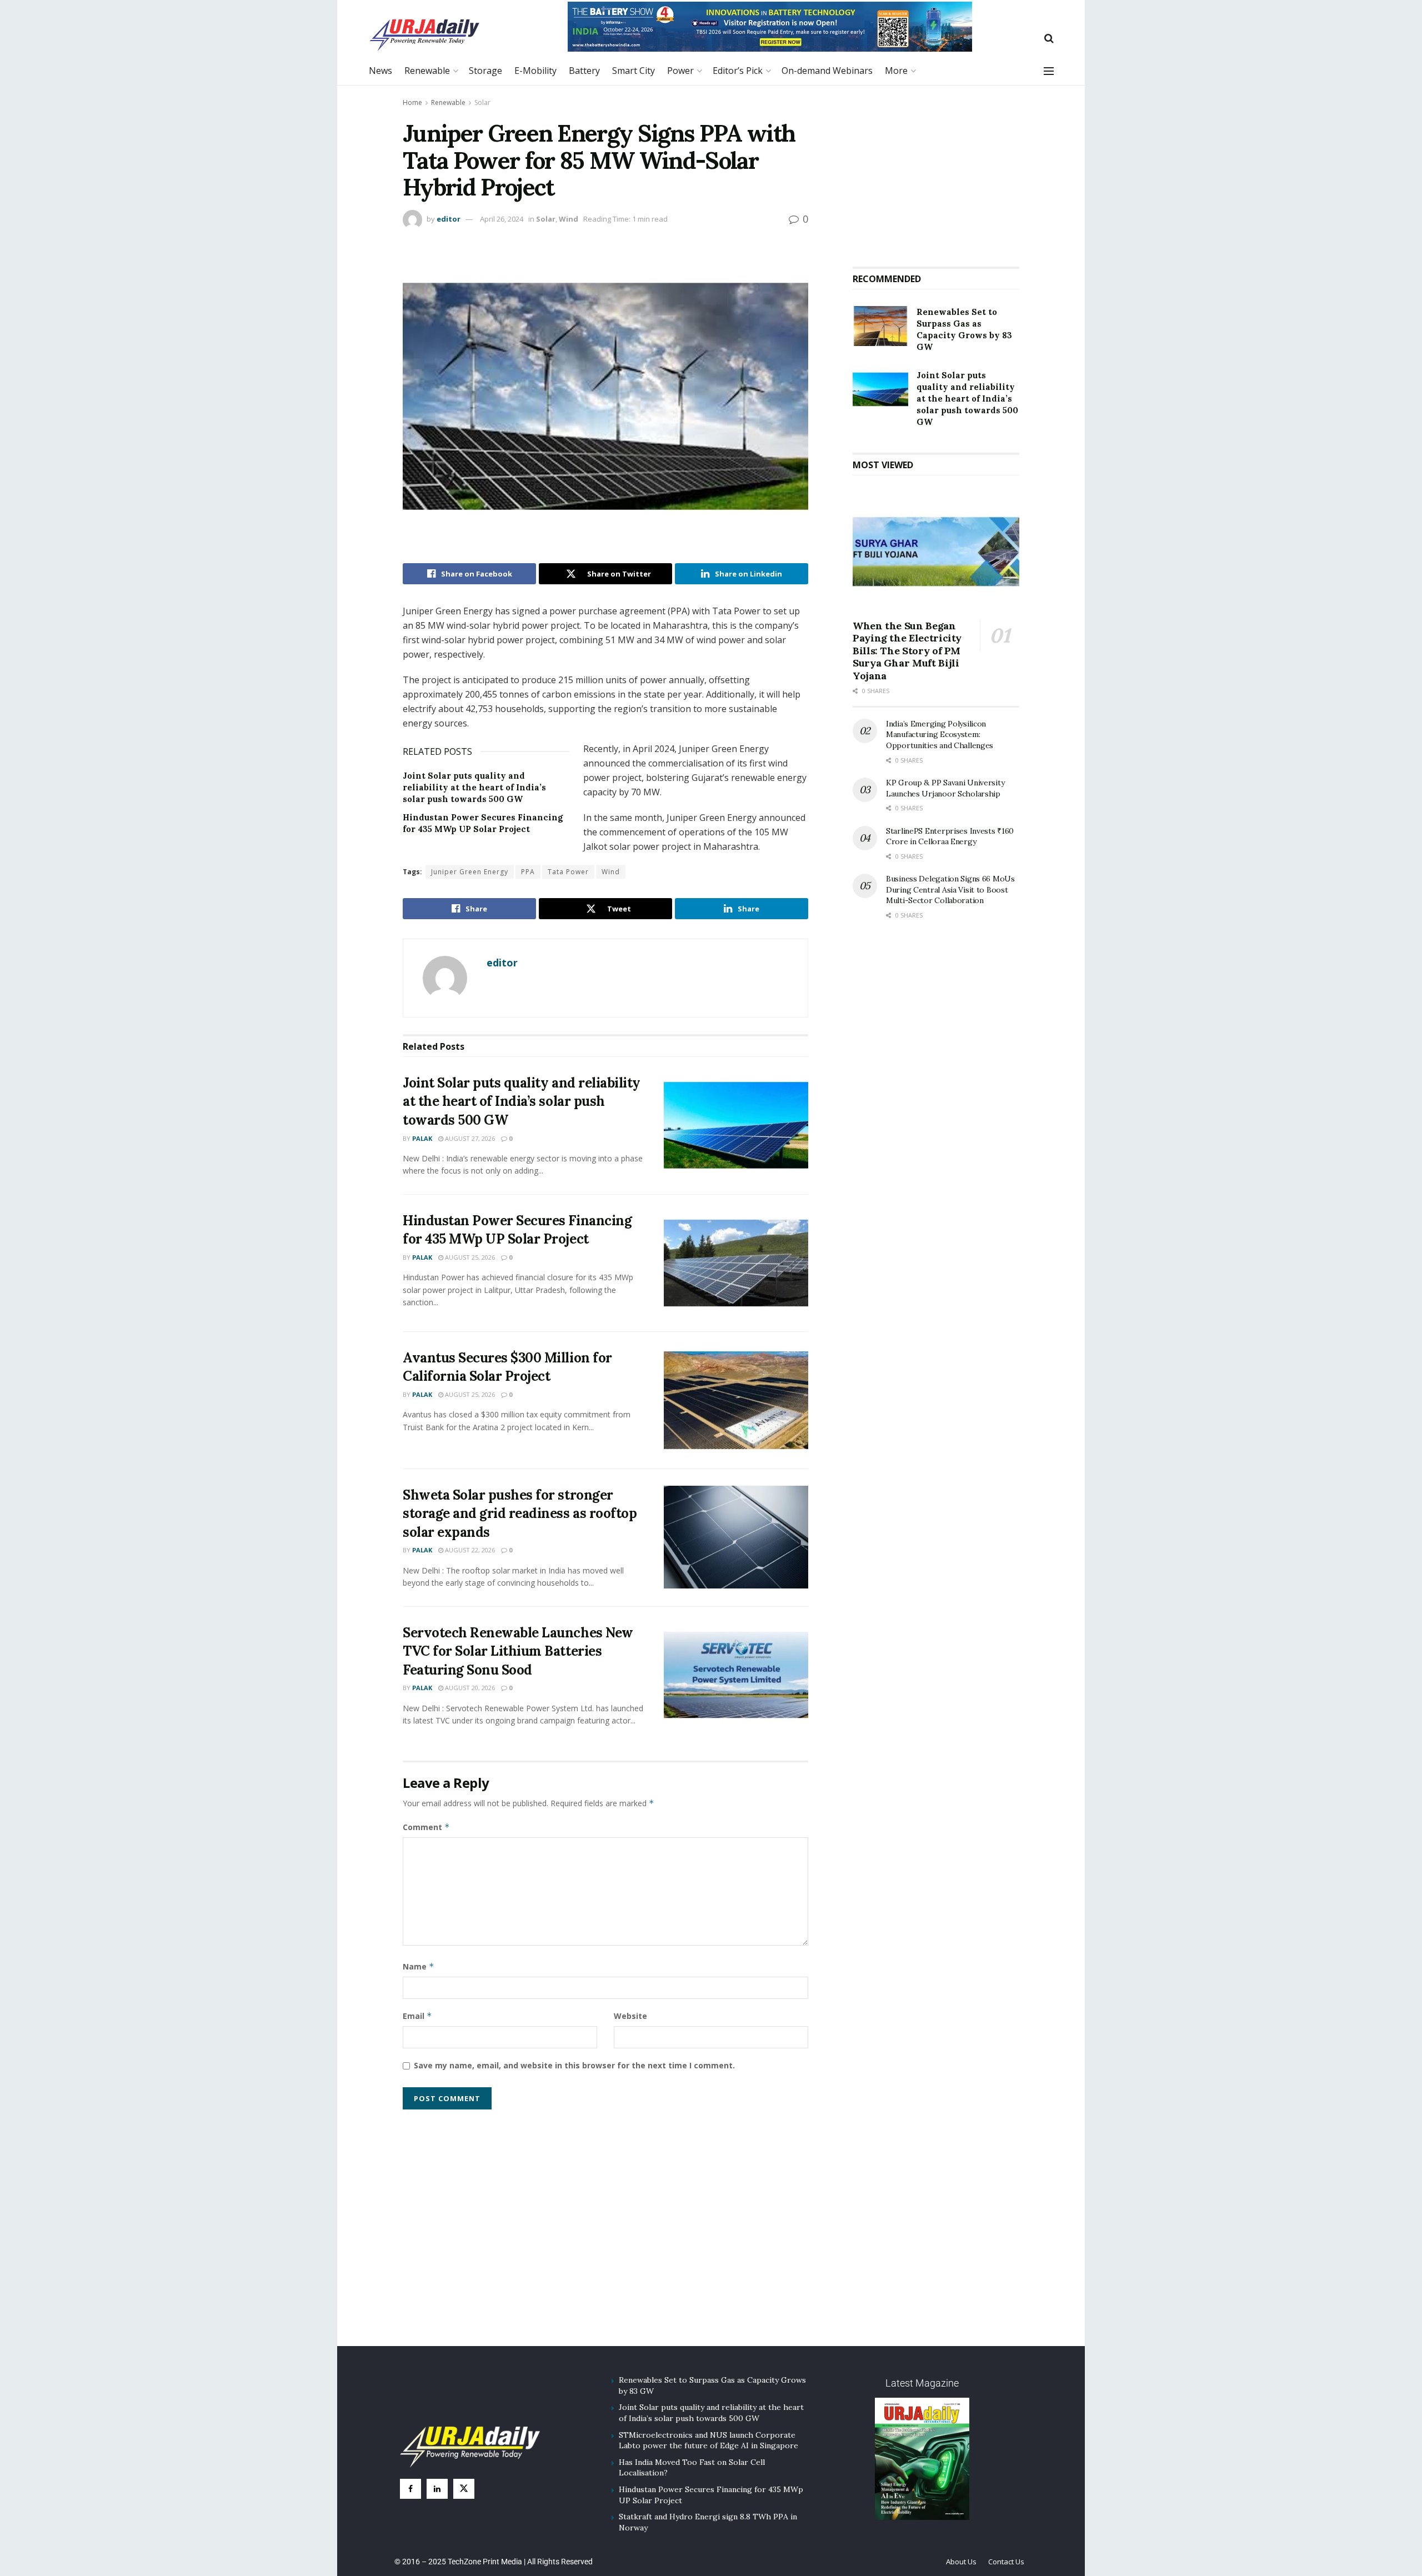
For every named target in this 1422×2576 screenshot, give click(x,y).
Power (680, 71)
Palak (422, 1138)
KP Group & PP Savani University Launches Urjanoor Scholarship (945, 788)
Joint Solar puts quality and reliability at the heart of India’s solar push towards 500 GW (474, 787)
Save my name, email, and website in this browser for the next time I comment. (574, 2065)
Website (630, 2016)
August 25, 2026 (469, 1257)
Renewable (427, 71)
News (380, 71)
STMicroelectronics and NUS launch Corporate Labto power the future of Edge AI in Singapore (709, 2440)
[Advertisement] (936, 172)
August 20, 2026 (469, 1688)
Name (419, 1966)
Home (412, 102)
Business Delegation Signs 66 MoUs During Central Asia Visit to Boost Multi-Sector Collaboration (950, 889)
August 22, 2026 (469, 1550)
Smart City (634, 71)
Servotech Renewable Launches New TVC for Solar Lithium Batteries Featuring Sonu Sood (518, 1651)
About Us (961, 2562)
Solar (482, 102)
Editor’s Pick (738, 71)
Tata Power (568, 872)
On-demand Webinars (827, 71)
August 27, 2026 (469, 1138)
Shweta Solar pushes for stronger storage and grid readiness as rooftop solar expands (520, 1513)
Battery (584, 71)
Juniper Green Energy (470, 872)
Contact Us (1006, 2562)
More (896, 71)
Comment (426, 1827)
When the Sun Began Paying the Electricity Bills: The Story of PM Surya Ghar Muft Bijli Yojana (907, 651)
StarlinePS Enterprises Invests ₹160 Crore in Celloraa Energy (950, 836)
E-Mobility (535, 71)
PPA (528, 872)
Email (417, 2016)
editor (449, 219)
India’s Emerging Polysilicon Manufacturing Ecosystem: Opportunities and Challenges (940, 735)
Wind (569, 219)
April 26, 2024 (502, 219)
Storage (485, 71)
